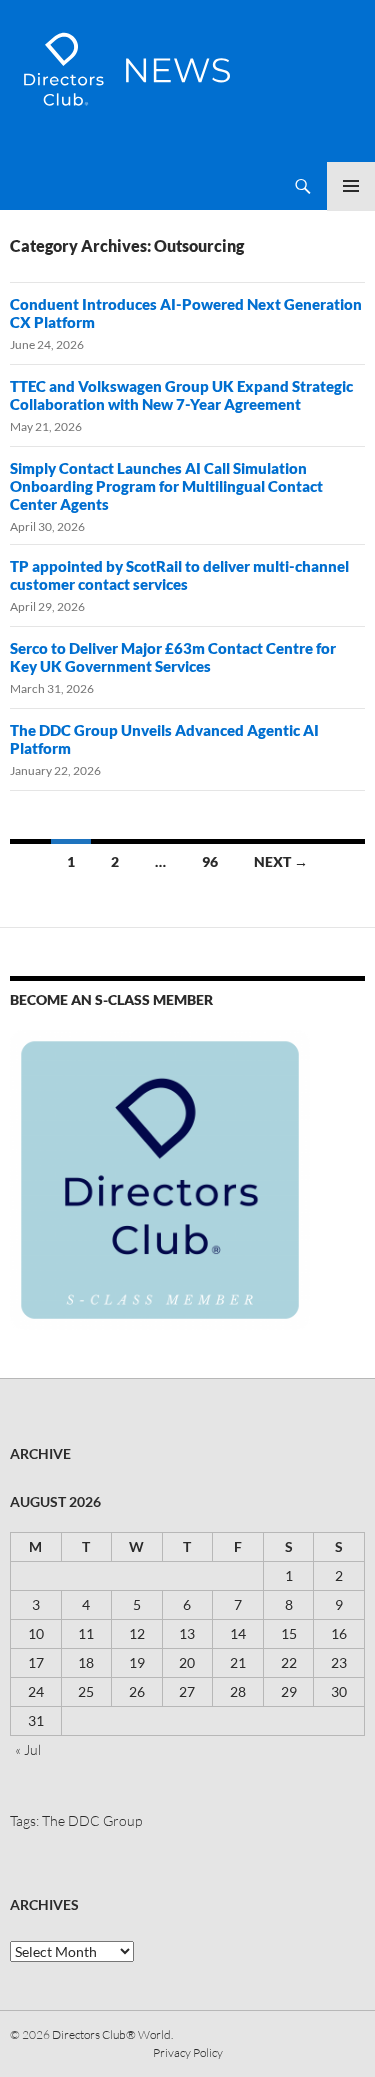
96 (210, 861)
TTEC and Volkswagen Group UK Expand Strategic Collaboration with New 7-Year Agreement (181, 395)
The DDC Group (92, 1820)
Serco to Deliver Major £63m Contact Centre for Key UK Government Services (173, 657)
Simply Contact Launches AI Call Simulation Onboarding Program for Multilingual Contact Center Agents (166, 486)
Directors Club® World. (112, 2034)
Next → (281, 861)
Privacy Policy (188, 2052)
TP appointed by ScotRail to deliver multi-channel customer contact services (179, 575)
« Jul (28, 1749)
